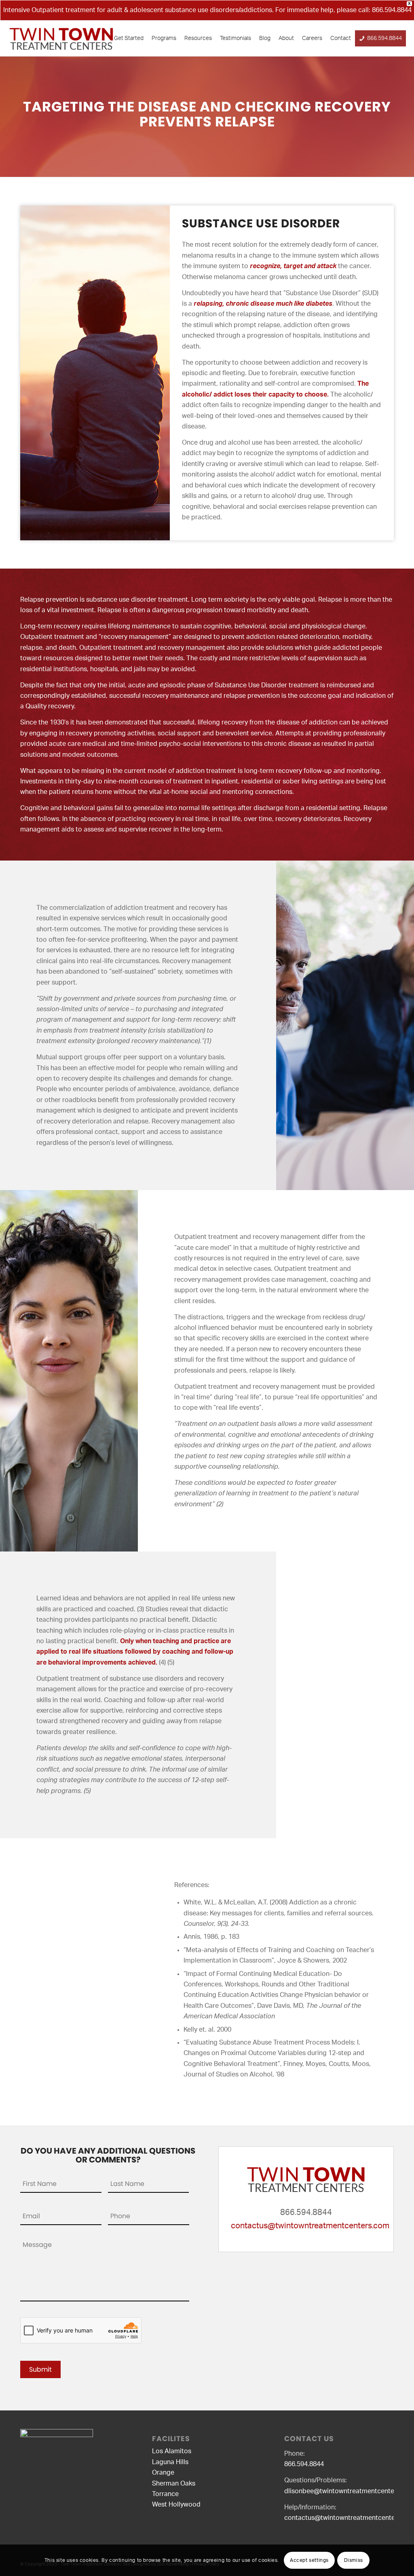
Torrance (165, 2494)
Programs (164, 38)
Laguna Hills (170, 2462)
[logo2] (61, 38)
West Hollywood (176, 2505)
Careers (312, 38)
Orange (163, 2473)
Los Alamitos (172, 2451)
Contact (341, 38)
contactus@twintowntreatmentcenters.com (310, 2226)
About (286, 38)
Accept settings (309, 2560)
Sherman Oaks (174, 2484)
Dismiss (354, 2560)
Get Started (129, 38)
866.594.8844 (392, 10)
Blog (265, 38)
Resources (198, 38)
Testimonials (236, 38)
